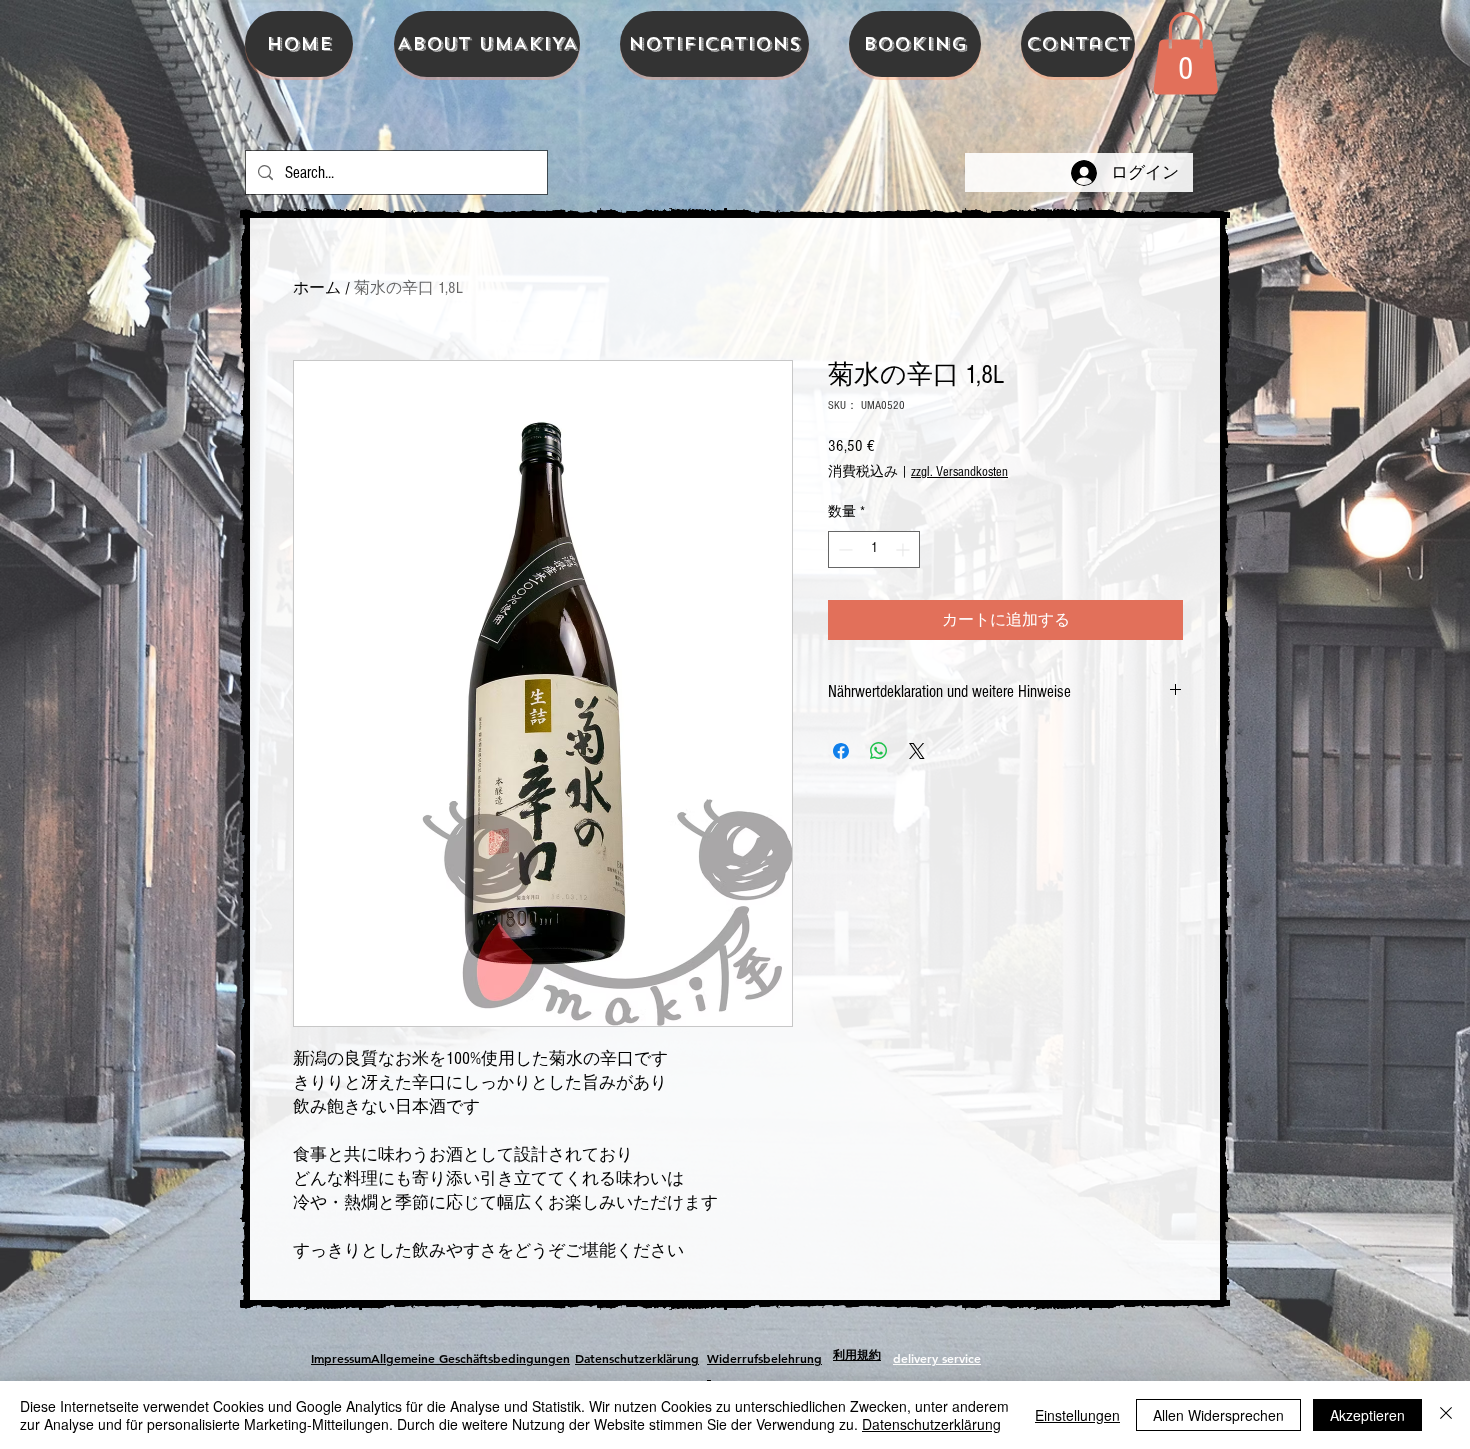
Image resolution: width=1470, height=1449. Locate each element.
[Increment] (904, 549)
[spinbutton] (874, 549)
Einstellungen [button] (1077, 1415)
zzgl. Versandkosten (959, 472)
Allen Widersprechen (1218, 1415)
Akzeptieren (1367, 1415)
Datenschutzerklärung (931, 1424)
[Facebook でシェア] (841, 751)
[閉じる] (1446, 1415)
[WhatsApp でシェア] (879, 751)
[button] (1185, 53)
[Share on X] (917, 751)
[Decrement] (843, 549)
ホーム (317, 288)
